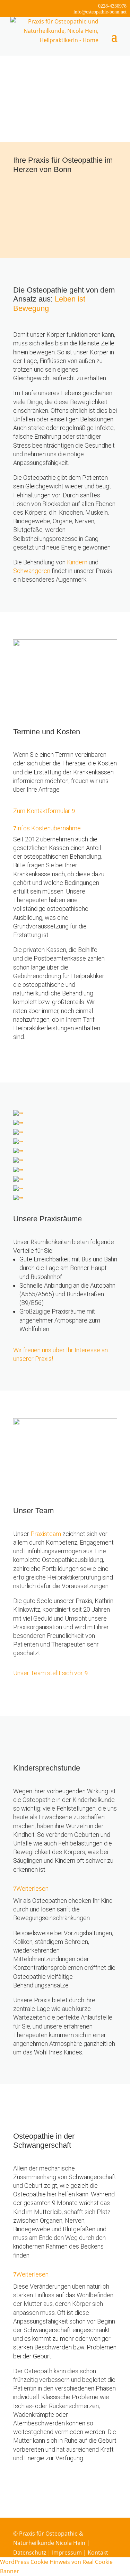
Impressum (67, 2553)
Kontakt (98, 2553)
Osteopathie (29, 189)
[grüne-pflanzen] (18, 1199)
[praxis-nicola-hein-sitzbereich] (18, 1190)
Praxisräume (30, 214)
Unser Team (29, 226)
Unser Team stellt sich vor (48, 1673)
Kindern (77, 562)
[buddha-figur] (18, 1124)
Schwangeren (32, 571)
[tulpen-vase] (18, 1143)
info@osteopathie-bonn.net (100, 12)
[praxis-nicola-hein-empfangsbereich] (18, 1171)
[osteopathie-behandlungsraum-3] (18, 1134)
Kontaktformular (35, 238)
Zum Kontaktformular (42, 811)
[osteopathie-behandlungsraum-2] (18, 1152)
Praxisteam (46, 1534)
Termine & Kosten (37, 202)
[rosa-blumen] (18, 1181)
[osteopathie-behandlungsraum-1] (18, 1115)
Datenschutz (30, 2553)
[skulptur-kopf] (18, 1162)
